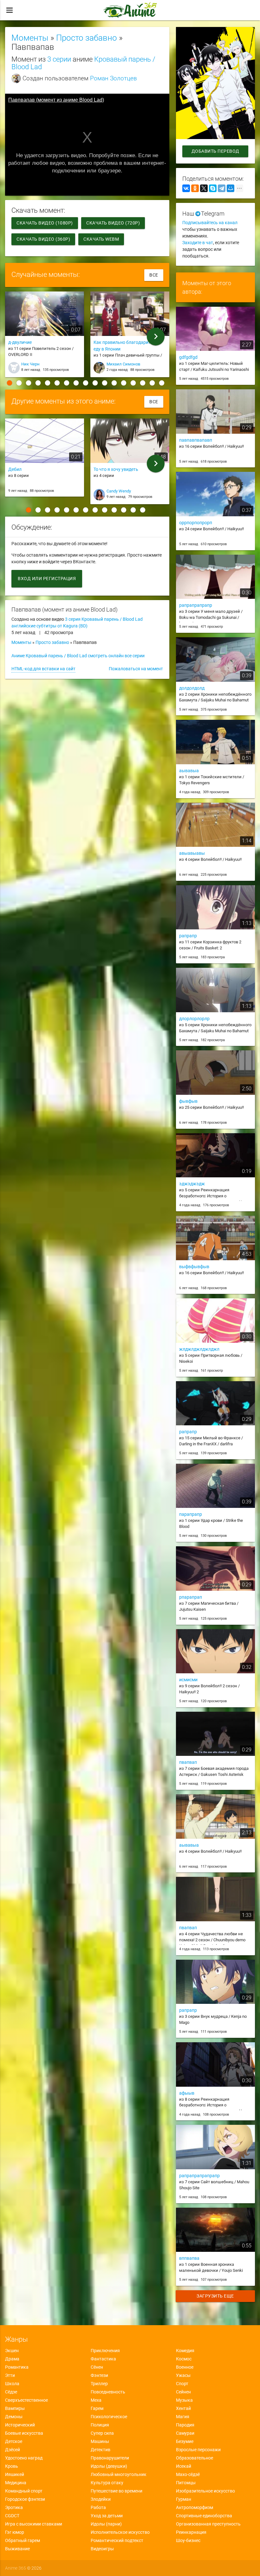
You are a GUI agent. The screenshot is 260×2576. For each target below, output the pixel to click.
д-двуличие (20, 342)
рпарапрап (191, 1597)
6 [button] (57, 383)
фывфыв (188, 1101)
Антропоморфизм (195, 2507)
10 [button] (95, 383)
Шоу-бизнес (188, 2540)
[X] (204, 188)
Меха (96, 2400)
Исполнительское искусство (120, 2532)
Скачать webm (101, 239)
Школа (12, 2384)
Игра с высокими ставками (34, 2524)
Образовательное (195, 2458)
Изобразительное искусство (205, 2491)
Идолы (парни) (106, 2524)
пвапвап (188, 1762)
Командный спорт (24, 2491)
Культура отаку (107, 2483)
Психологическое (109, 2417)
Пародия (185, 2425)
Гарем (97, 2408)
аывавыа (189, 771)
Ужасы (183, 2375)
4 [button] (38, 383)
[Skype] (213, 188)
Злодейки (101, 2499)
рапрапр (188, 936)
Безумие (185, 2441)
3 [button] (29, 383)
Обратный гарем (23, 2540)
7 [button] (67, 383)
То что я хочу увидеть (116, 469)
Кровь (12, 2466)
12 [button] (114, 383)
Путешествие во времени (117, 2491)
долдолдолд (192, 688)
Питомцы (186, 2483)
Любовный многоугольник (119, 2474)
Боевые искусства (24, 2433)
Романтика (17, 2367)
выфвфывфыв (194, 1267)
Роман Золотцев (114, 78)
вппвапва (189, 2258)
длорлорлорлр (194, 1019)
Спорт (182, 2384)
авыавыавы (192, 853)
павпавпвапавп (196, 440)
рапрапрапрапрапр (199, 2176)
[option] (45, 337)
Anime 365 (16, 2568)
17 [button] (162, 383)
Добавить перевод (215, 151)
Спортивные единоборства (204, 2516)
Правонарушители (110, 2458)
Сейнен (183, 2392)
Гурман (184, 2499)
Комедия (185, 2351)
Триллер (99, 2384)
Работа (98, 2507)
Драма (12, 2359)
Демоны (14, 2417)
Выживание (17, 2549)
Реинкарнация (191, 2532)
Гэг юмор (15, 2532)
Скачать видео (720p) (113, 223)
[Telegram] (222, 188)
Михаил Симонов (123, 364)
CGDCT (12, 2516)
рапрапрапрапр (196, 605)
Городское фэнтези (25, 2499)
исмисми (188, 1680)
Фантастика (103, 2359)
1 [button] (10, 383)
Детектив (101, 2450)
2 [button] (19, 383)
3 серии (59, 59)
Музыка (184, 2400)
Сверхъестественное (26, 2400)
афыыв (187, 2093)
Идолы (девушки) (109, 2466)
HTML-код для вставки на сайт (43, 669)
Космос (184, 2359)
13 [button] (124, 383)
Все (154, 275)
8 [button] (76, 383)
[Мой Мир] (231, 188)
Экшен (12, 2351)
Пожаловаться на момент (136, 669)
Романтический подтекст (117, 2540)
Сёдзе (11, 2392)
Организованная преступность (208, 2524)
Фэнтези (99, 2375)
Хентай (183, 2408)
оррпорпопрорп (196, 523)
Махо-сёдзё (188, 2474)
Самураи (185, 2433)
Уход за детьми (107, 2516)
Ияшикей (15, 2474)
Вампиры (15, 2408)
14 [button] (133, 383)
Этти (10, 2375)
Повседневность (108, 2392)
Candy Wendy (119, 491)
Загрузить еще (216, 2296)
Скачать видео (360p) (43, 239)
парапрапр (191, 1514)
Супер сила (102, 2433)
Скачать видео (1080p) (45, 223)
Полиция (100, 2425)
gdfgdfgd (188, 357)
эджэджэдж (192, 1184)
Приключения (105, 2351)
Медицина (16, 2483)
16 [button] (152, 383)
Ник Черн (30, 364)
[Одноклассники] (195, 188)
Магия (183, 2417)
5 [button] (48, 383)
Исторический (20, 2425)
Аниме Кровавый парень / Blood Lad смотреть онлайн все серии (78, 656)
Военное (185, 2367)
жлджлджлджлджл (199, 1349)
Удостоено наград (24, 2458)
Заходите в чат (198, 243)
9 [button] (86, 383)
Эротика (14, 2507)
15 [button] (143, 383)
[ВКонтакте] (186, 188)
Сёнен (97, 2367)
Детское (14, 2441)
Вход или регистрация (47, 579)
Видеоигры (102, 2549)
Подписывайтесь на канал (210, 223)
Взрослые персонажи (198, 2450)
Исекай (184, 2466)
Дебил (15, 469)
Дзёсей (13, 2450)
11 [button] (105, 383)
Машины (100, 2441)
